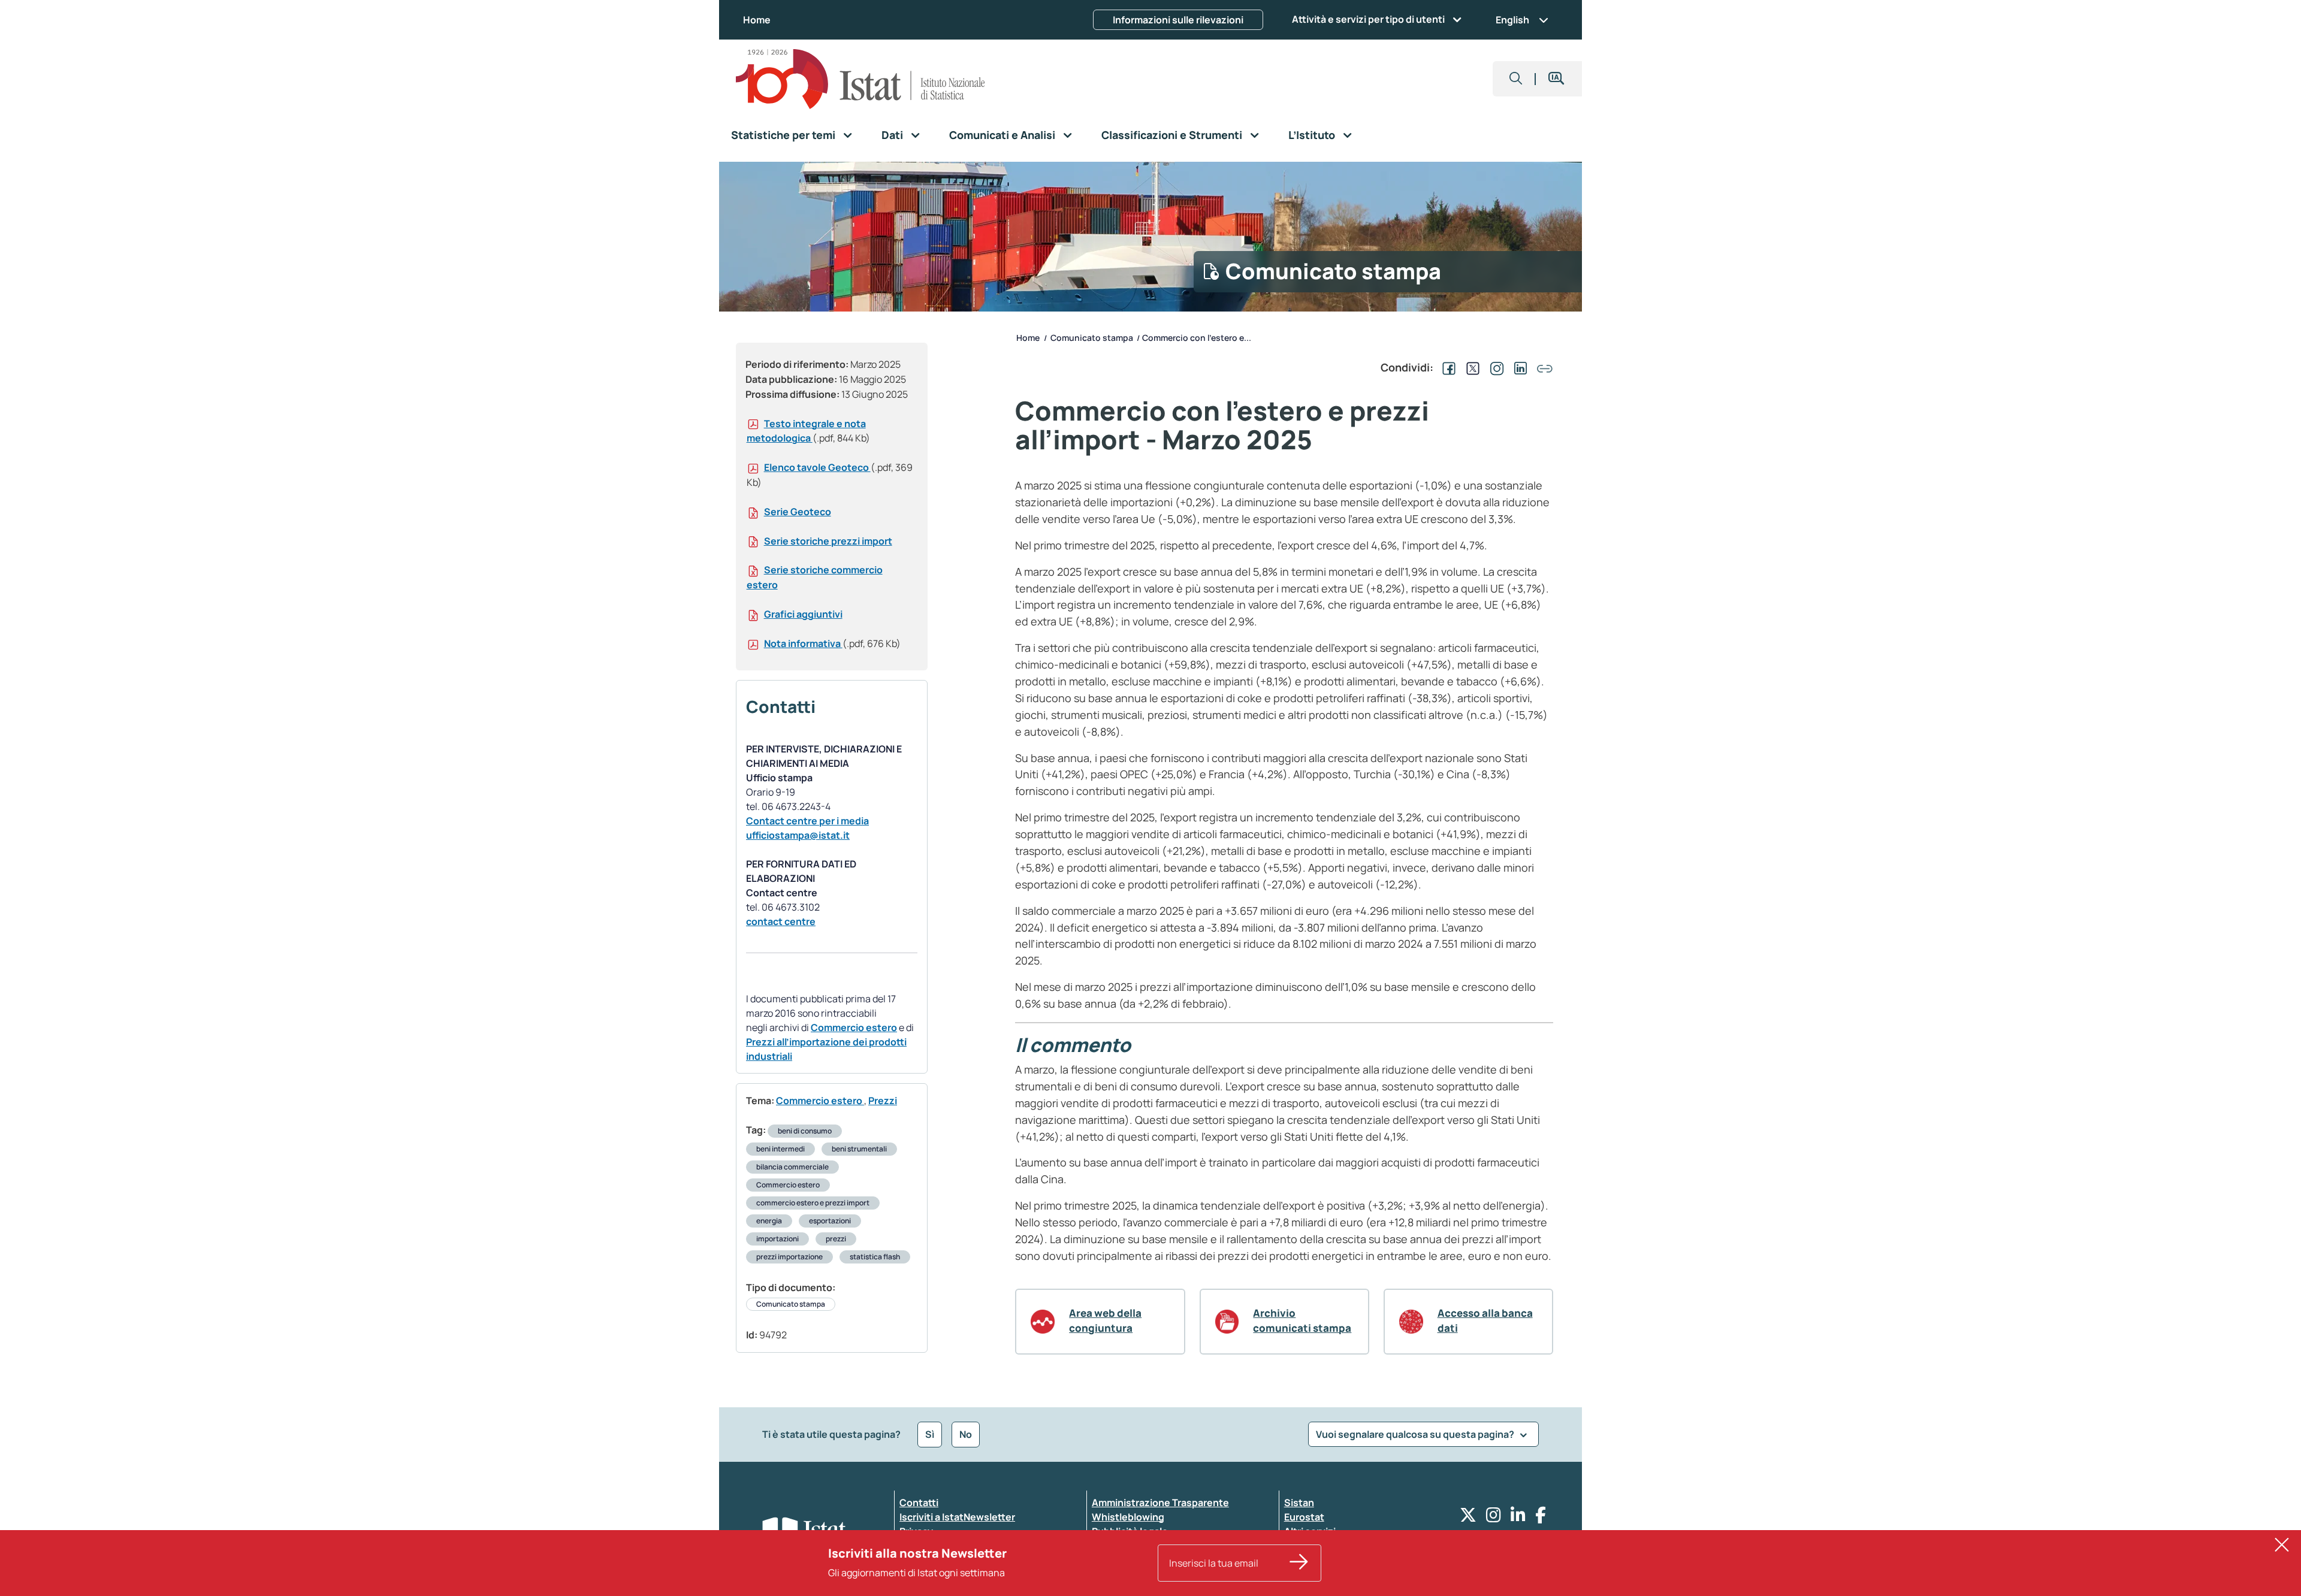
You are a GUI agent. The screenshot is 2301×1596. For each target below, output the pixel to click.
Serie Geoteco (798, 512)
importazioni (777, 1239)
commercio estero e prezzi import (813, 1203)
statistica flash (875, 1257)
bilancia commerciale (792, 1167)
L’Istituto (1312, 135)
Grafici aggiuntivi (803, 614)
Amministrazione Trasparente (1160, 1503)
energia (769, 1221)
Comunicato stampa (791, 1304)
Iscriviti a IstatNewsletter (957, 1517)
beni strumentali (859, 1149)
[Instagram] (1494, 1518)
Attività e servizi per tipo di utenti (1368, 19)
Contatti (919, 1503)
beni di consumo (805, 1131)
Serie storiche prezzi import (828, 541)
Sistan (1299, 1503)
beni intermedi (780, 1149)
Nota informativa (803, 643)
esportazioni (830, 1221)
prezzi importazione (789, 1257)
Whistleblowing (1128, 1517)
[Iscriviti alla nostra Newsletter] (1299, 1563)
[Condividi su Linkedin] (1518, 367)
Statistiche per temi (783, 135)
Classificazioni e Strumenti (1172, 135)
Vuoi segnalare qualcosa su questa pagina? (1416, 1434)
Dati (892, 135)
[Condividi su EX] (1470, 367)
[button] (1516, 79)
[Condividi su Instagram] (1494, 367)
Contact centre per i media (807, 821)
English (1512, 20)
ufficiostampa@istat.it (798, 835)
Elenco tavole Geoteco (817, 467)
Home (757, 20)
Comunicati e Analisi (1002, 135)
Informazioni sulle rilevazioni (1178, 20)
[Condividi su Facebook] (1447, 367)
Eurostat (1304, 1517)
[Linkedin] (1518, 1518)
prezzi (836, 1239)
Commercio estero (854, 1027)
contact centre (781, 921)
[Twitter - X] (1468, 1518)
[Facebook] (1541, 1518)
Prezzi (883, 1101)
